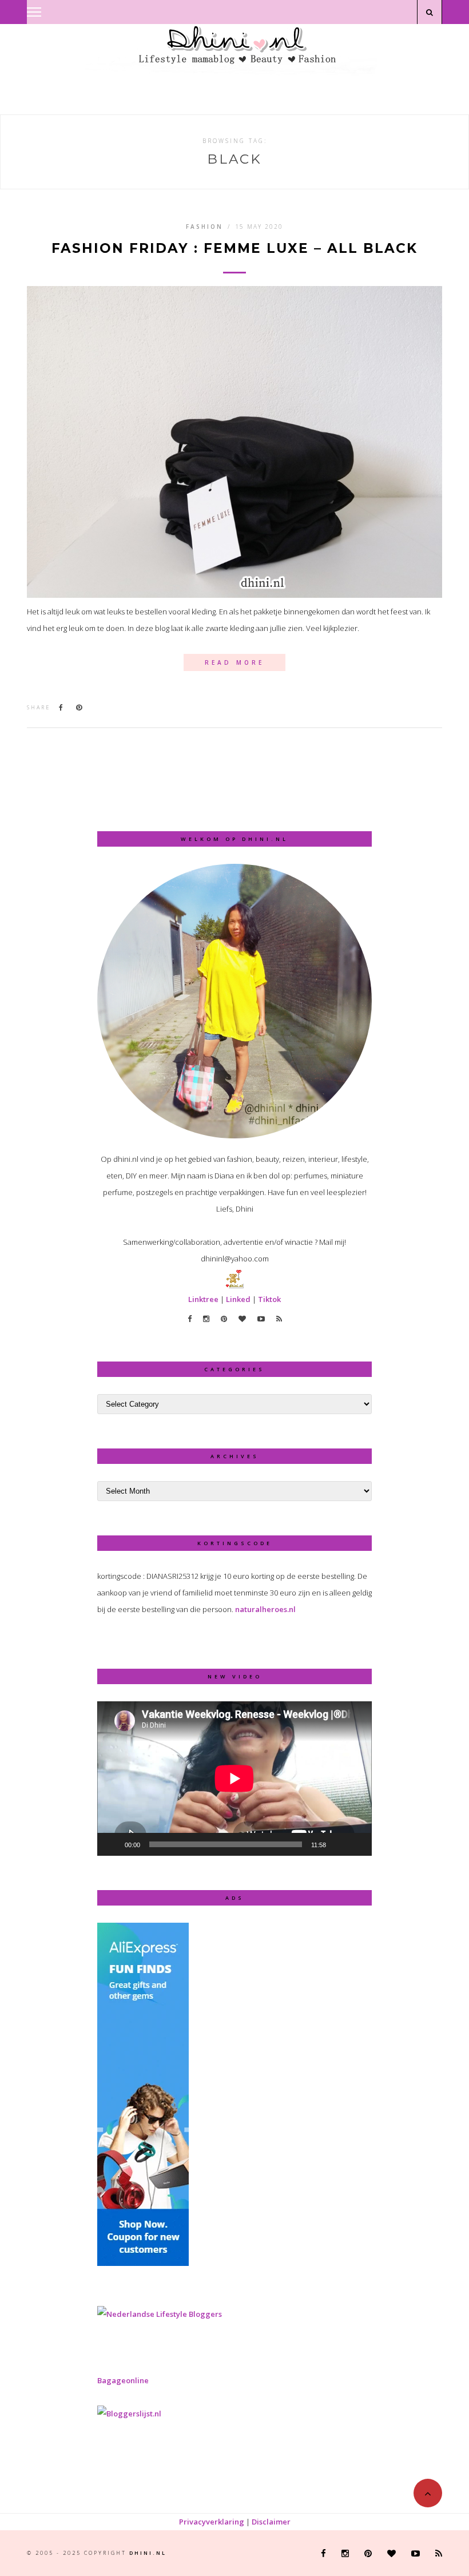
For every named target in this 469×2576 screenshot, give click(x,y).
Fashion (204, 227)
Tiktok (269, 1299)
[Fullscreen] (357, 1844)
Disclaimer (271, 2522)
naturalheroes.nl (265, 1609)
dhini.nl (148, 2553)
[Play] (112, 1844)
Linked (238, 1299)
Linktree (203, 1299)
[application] (234, 1779)
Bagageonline (123, 2380)
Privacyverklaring (212, 2522)
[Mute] (339, 1844)
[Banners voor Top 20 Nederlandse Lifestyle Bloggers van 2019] (160, 2314)
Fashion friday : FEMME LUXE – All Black (234, 249)
